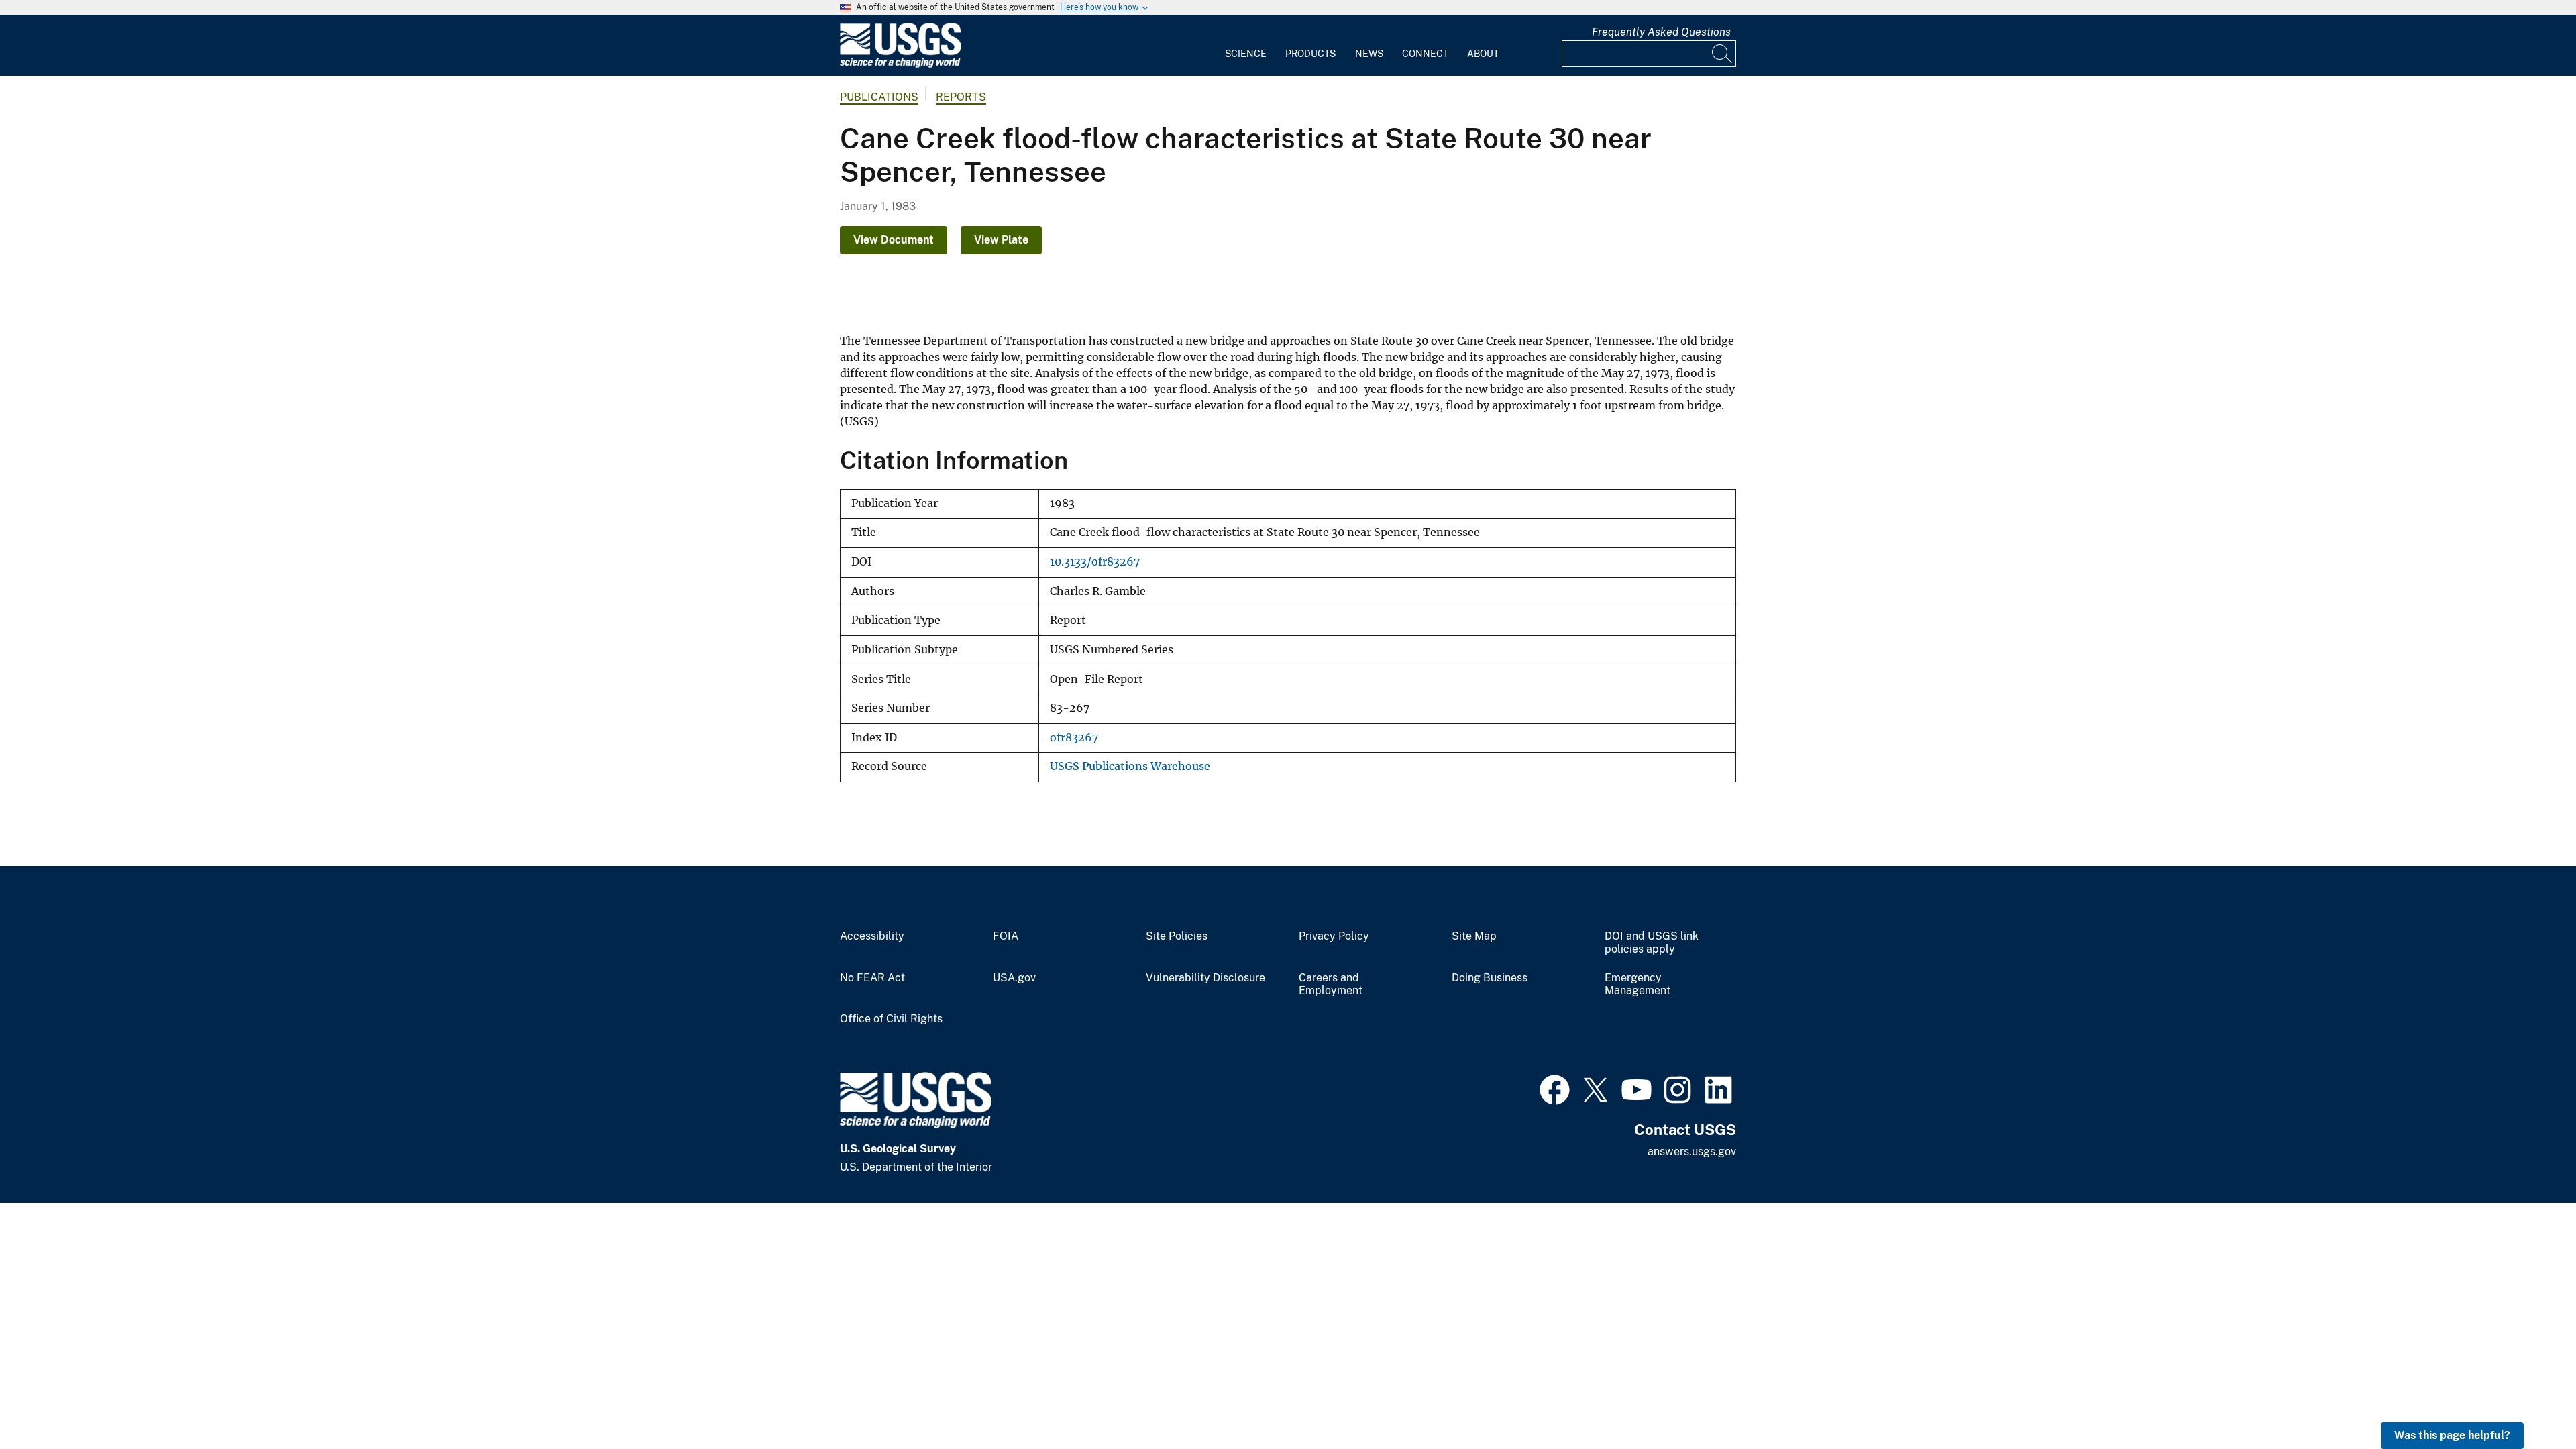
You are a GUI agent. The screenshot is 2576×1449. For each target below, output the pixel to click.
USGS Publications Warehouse (1130, 766)
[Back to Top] (2527, 1400)
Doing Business (1490, 978)
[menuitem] (1246, 46)
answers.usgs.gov (1692, 1151)
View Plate (1001, 240)
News (1369, 54)
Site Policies (1177, 936)
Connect (1425, 54)
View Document (894, 240)
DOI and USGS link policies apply (1652, 943)
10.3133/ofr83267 (1095, 562)
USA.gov (1014, 978)
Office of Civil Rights (891, 1019)
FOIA (1006, 936)
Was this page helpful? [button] (2452, 1435)
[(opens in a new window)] (1555, 1088)
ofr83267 (1074, 738)
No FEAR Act (872, 978)
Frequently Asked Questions (1661, 32)
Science (1246, 54)
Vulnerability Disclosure (1205, 978)
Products (1310, 54)
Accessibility (872, 936)
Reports (961, 97)
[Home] (900, 65)
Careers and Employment (1331, 984)
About (1483, 54)
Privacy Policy (1334, 936)
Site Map (1474, 936)
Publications (879, 97)
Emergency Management (1638, 984)
